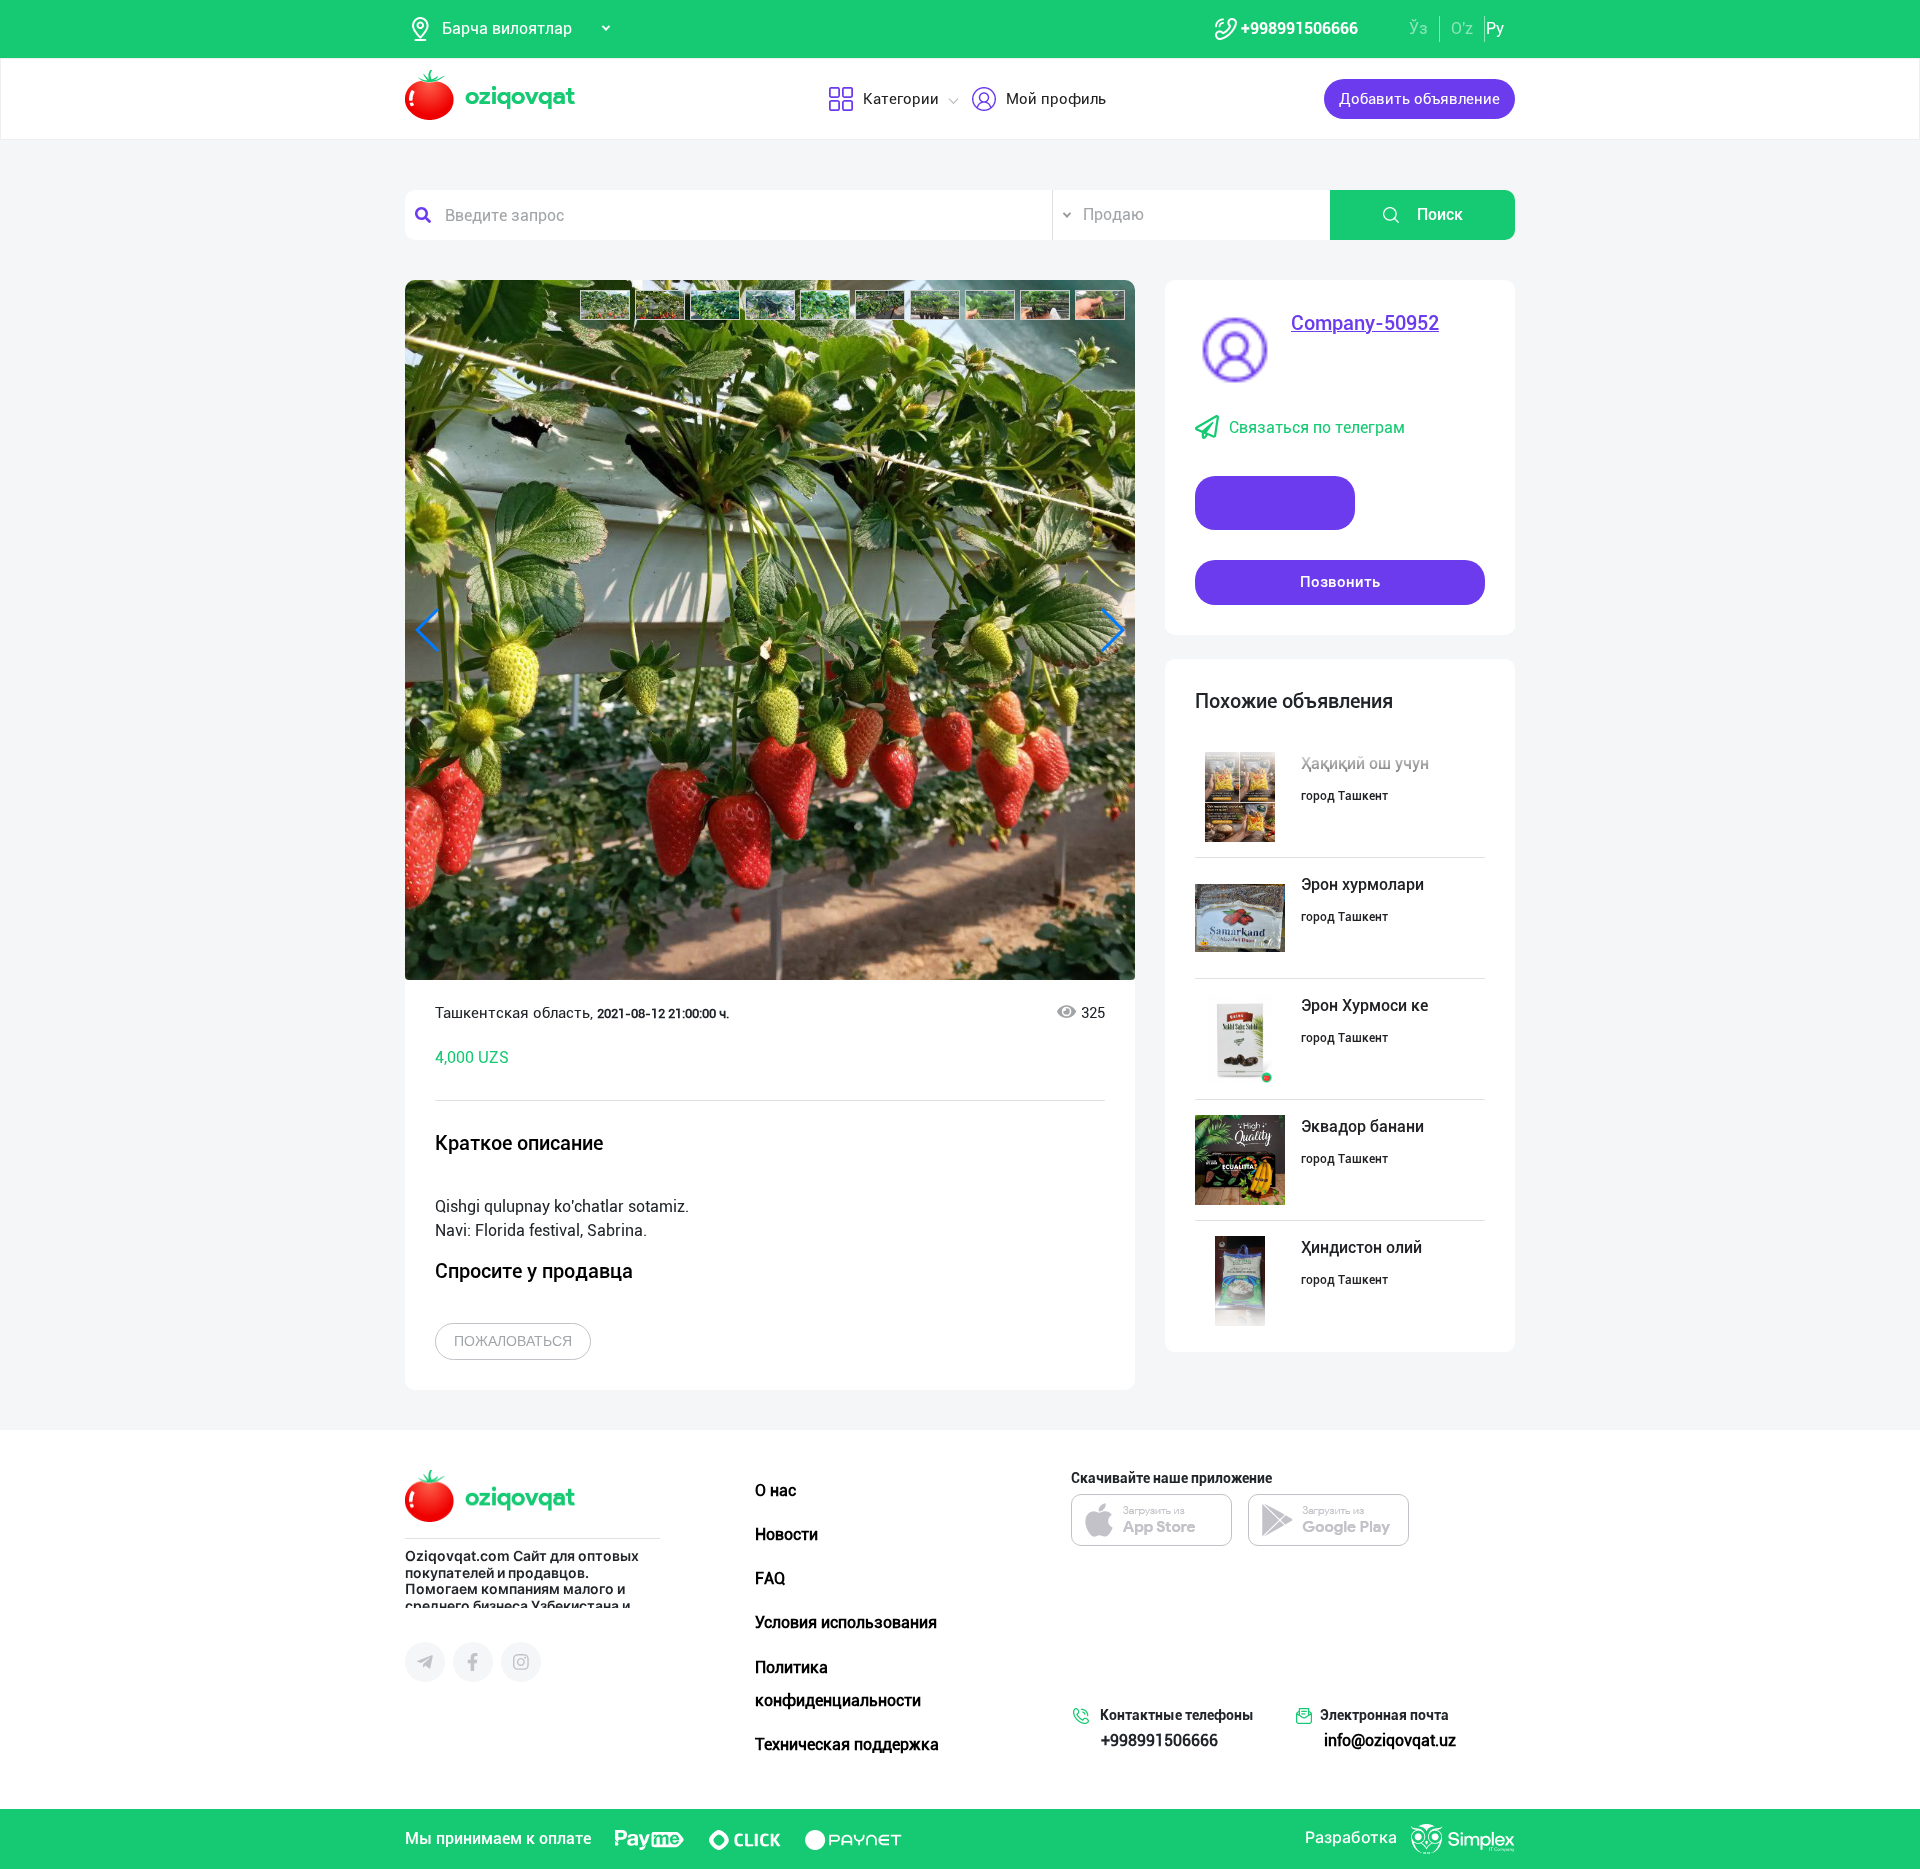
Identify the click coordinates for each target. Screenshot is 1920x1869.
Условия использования (846, 1622)
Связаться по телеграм (1317, 427)
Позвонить (1340, 582)
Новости (786, 1534)
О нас (775, 1490)
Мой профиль (1056, 99)
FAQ (770, 1578)
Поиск (1440, 214)
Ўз (1418, 28)
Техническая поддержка (847, 1744)
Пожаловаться (513, 1341)
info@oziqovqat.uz (1390, 1740)
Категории (901, 99)
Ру (1495, 28)
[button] (605, 305)
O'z (1462, 28)
